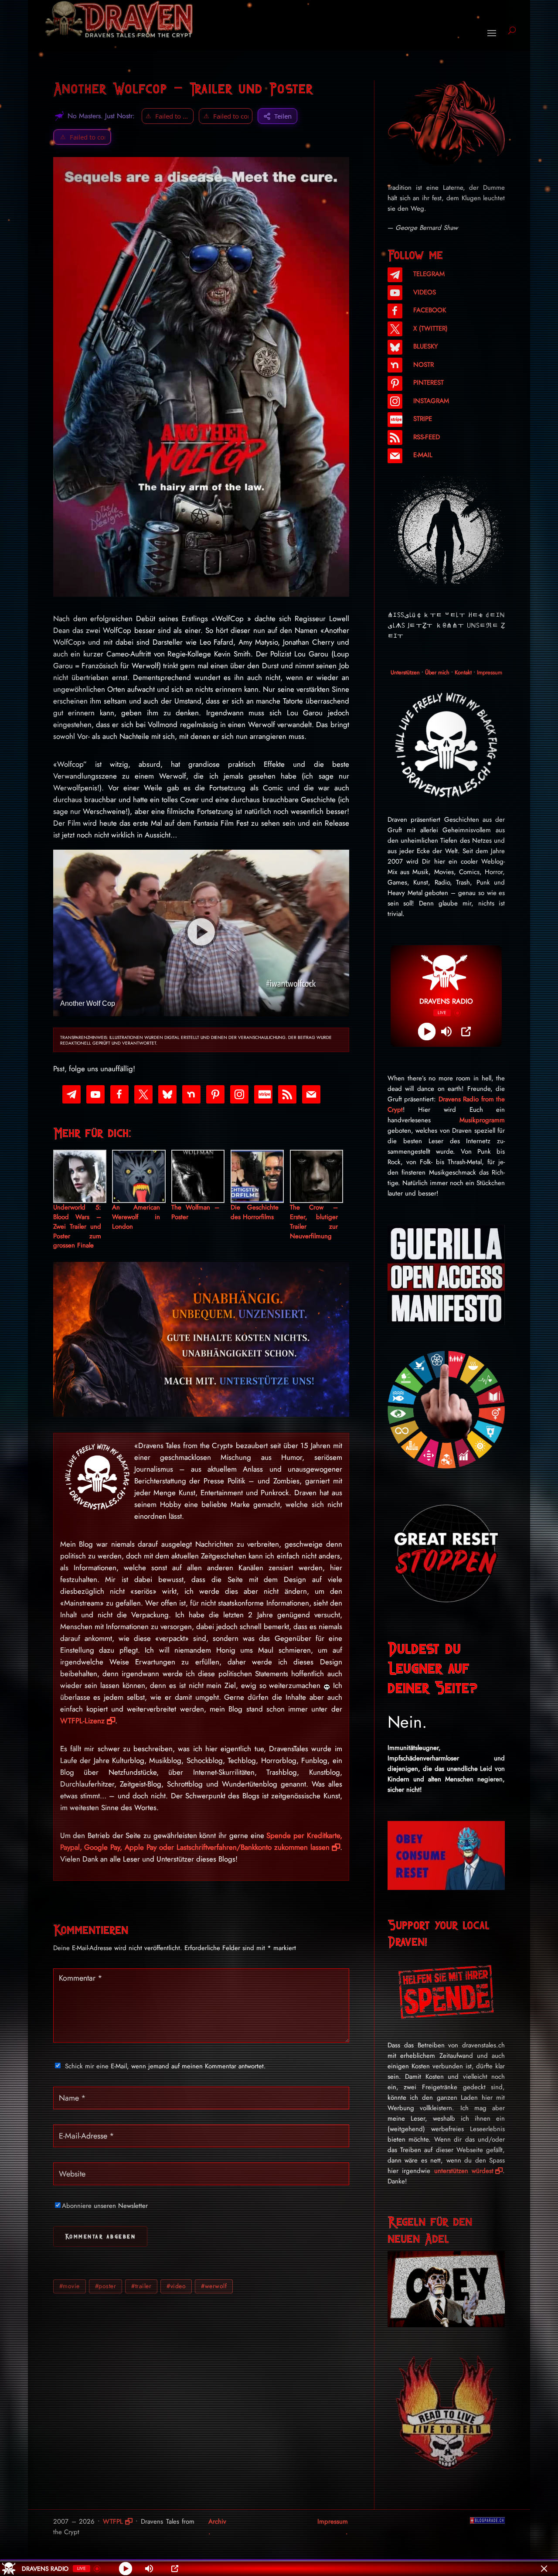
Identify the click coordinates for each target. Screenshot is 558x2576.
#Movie (70, 2286)
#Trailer (141, 2286)
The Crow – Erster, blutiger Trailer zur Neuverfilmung (314, 1222)
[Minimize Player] (544, 2569)
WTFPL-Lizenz (82, 1721)
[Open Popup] (466, 1032)
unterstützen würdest (464, 2171)
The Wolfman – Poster (195, 1212)
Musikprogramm (482, 1120)
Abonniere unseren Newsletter (105, 2206)
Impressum (490, 672)
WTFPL (113, 2521)
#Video (176, 2286)
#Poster (106, 2286)
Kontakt (463, 672)
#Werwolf (214, 2286)
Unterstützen (405, 672)
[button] (82, 137)
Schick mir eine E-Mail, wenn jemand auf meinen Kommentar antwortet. (165, 2066)
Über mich (437, 672)
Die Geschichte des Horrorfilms (255, 1212)
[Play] (427, 1032)
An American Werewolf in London (136, 1217)
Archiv (217, 2521)
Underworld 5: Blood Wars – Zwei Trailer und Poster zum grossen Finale (77, 1227)
